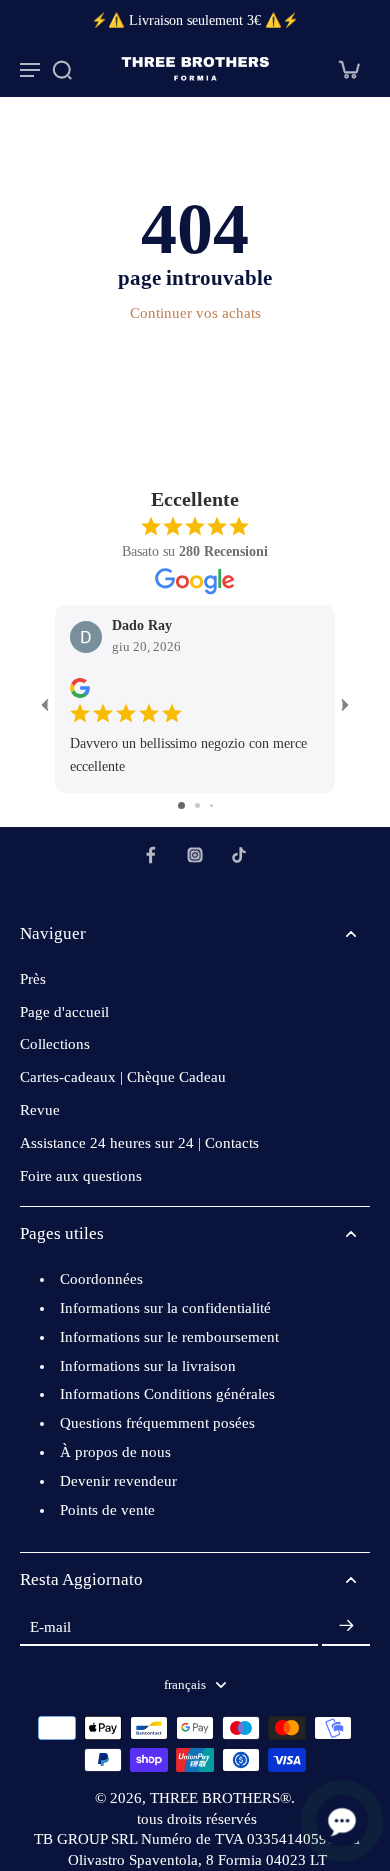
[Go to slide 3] (211, 805)
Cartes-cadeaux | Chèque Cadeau (123, 1077)
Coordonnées (101, 1279)
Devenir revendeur (118, 1481)
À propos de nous (115, 1452)
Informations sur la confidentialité (165, 1308)
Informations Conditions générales (167, 1394)
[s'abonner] (346, 1626)
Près (33, 979)
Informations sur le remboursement (169, 1337)
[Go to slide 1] (181, 805)
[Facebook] (151, 855)
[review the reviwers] (80, 688)
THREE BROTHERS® (220, 1798)
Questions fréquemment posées (157, 1423)
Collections (55, 1044)
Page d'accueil (64, 1012)
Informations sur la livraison (148, 1366)
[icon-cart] (348, 69)
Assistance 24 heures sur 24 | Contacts (139, 1143)
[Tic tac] (239, 855)
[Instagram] (195, 855)
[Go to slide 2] (197, 805)
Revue (40, 1110)
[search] (62, 69)
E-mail (50, 1626)
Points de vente (107, 1510)
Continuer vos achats (195, 313)
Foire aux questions (81, 1176)
